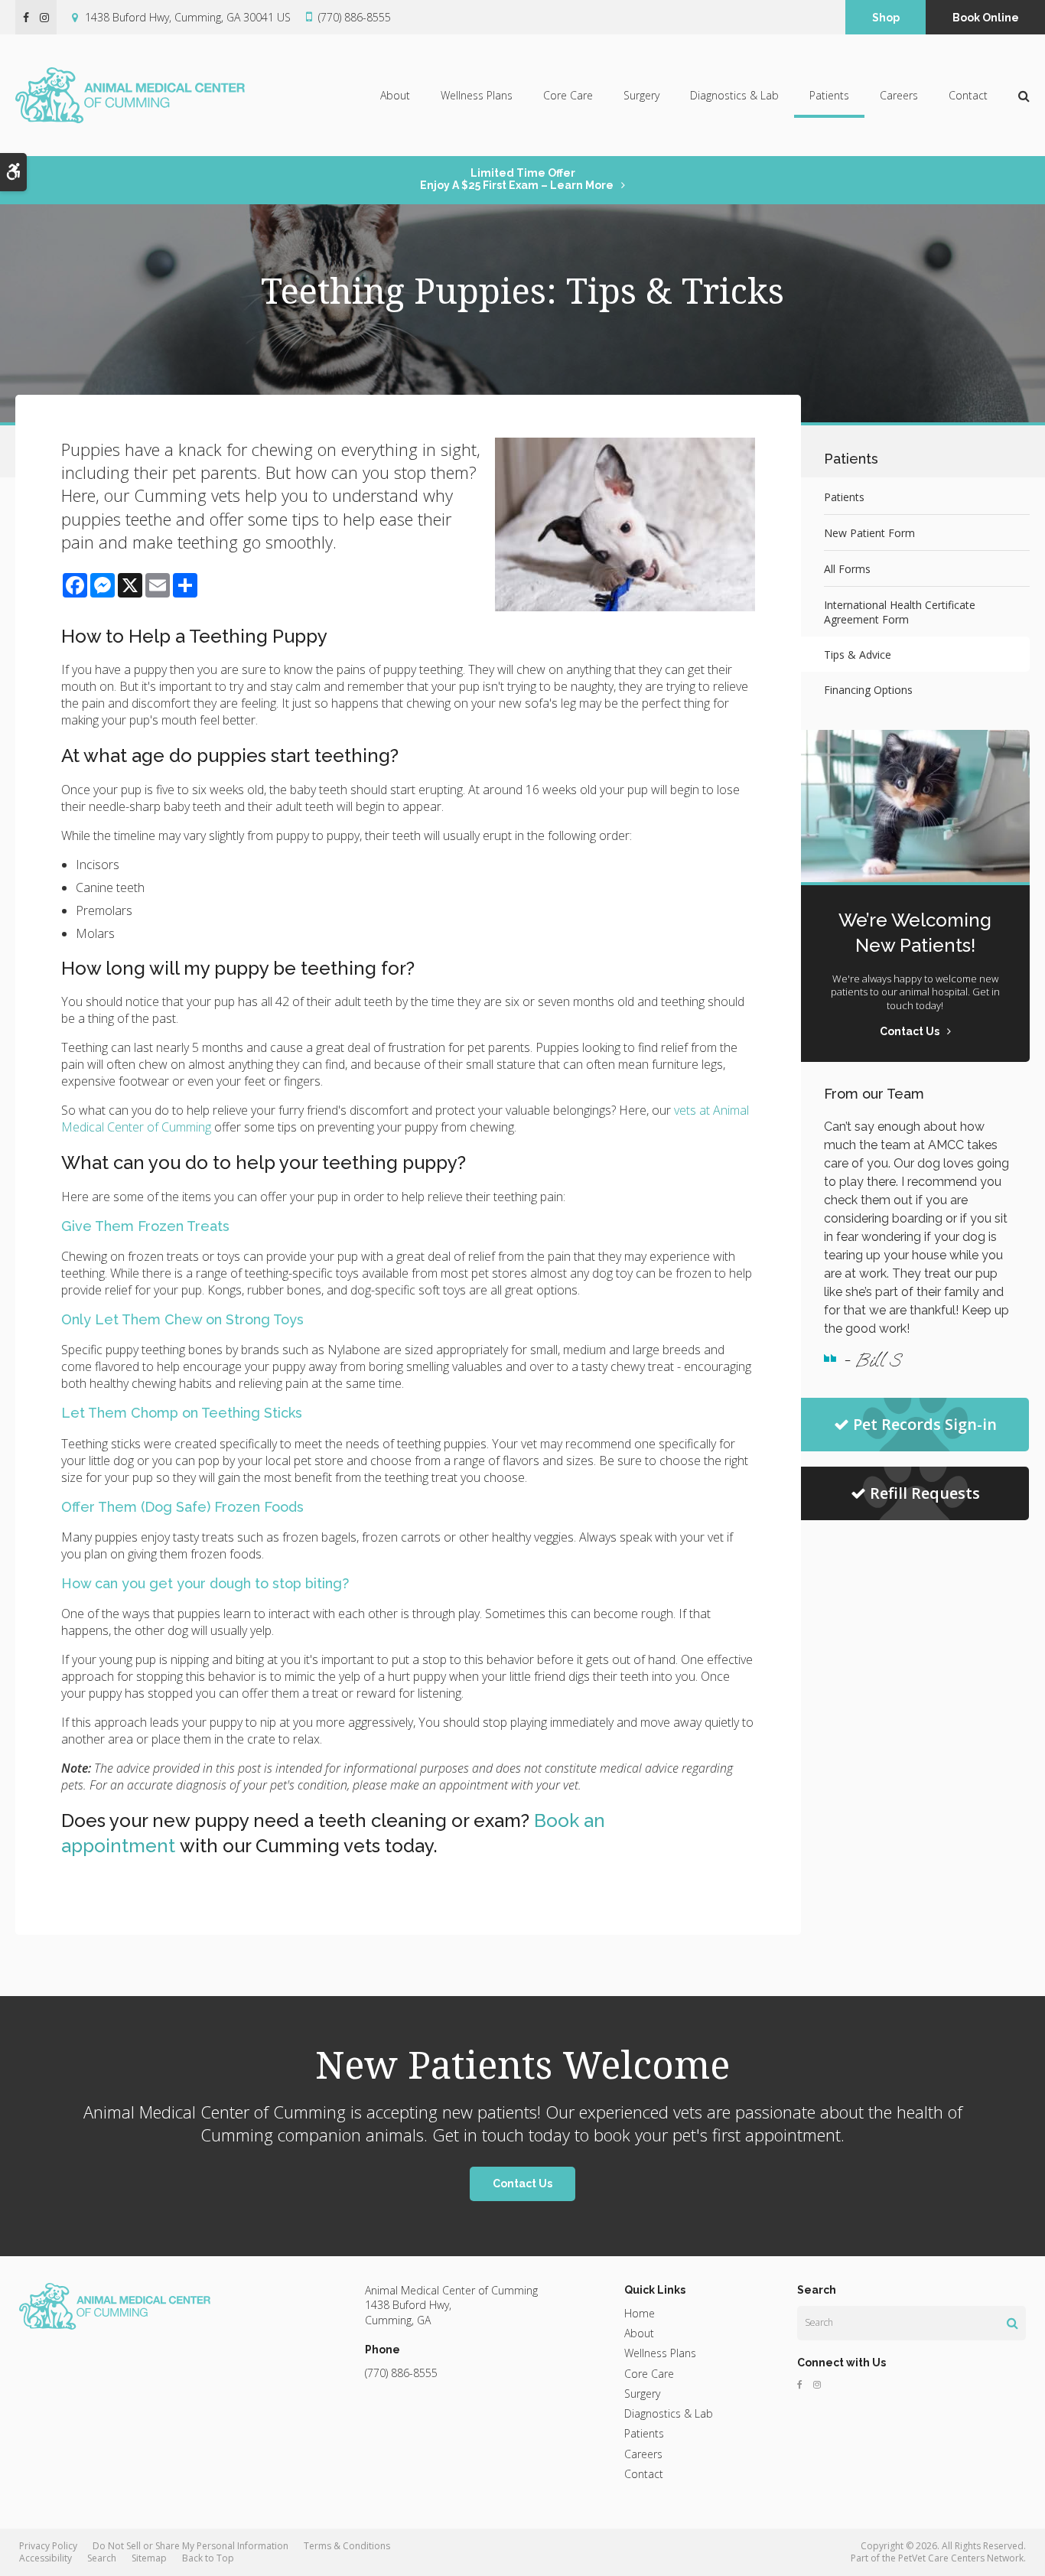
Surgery (641, 95)
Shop (886, 18)
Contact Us (522, 2184)
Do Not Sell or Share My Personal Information (190, 2546)
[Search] (1012, 2323)
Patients (829, 95)
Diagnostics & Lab (734, 95)
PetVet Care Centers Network (961, 2558)
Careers (899, 95)
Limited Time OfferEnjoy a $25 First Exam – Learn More (517, 179)
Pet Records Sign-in (925, 1424)
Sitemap (149, 2558)
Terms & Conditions (347, 2546)
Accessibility (46, 2558)
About (395, 95)
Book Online (986, 18)
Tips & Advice (858, 655)
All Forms (847, 569)
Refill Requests (925, 1493)
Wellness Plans (477, 95)
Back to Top (208, 2558)
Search (102, 2558)
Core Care (568, 95)
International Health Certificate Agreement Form (900, 612)
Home (640, 2313)
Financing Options (868, 690)
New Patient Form (869, 533)
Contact (968, 95)
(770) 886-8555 (355, 17)
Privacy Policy (48, 2546)
